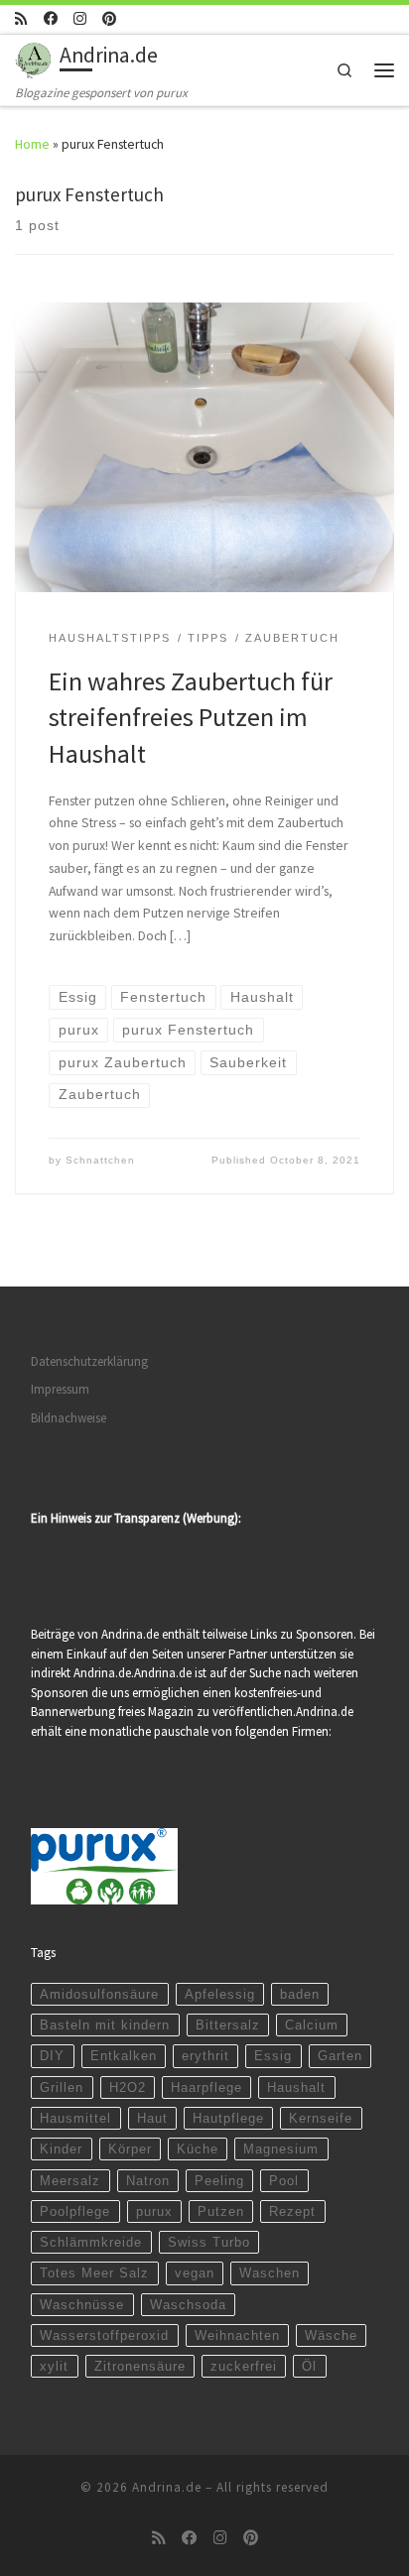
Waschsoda (188, 2305)
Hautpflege (228, 2118)
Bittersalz (228, 2025)
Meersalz (70, 2181)
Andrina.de (167, 2487)
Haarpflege (206, 2087)
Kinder (61, 2149)
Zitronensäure (140, 2366)
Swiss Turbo (209, 2242)
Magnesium (281, 2149)
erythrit (205, 2056)
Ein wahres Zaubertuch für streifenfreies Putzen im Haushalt (191, 717)
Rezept (292, 2211)
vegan (195, 2273)
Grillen (62, 2087)
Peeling (219, 2181)
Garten (340, 2056)
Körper (130, 2149)
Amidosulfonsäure (99, 1994)
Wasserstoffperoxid (104, 2335)
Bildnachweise (68, 1418)
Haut (152, 2118)
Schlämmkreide (91, 2242)
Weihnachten (237, 2335)
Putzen (221, 2211)
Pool (284, 2181)
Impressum (60, 1389)
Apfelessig (220, 1994)
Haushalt (296, 2087)
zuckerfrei (244, 2366)
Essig (273, 2056)
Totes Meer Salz (94, 2273)
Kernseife (321, 2118)
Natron (148, 2181)
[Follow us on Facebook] (51, 19)
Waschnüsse (82, 2305)
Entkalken (124, 2056)
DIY (52, 2056)
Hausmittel (75, 2118)
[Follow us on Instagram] (80, 19)
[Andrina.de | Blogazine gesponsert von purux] (34, 58)
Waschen (270, 2273)
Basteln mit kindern (105, 2025)
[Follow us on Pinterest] (109, 19)
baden (300, 1994)
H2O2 (128, 2087)
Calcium (312, 2025)
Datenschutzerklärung (89, 1361)
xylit (54, 2366)
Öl (309, 2366)
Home (32, 144)
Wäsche (331, 2335)
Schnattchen (100, 1160)
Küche (198, 2149)
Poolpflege (75, 2211)
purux (154, 2211)
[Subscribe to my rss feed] (21, 19)
